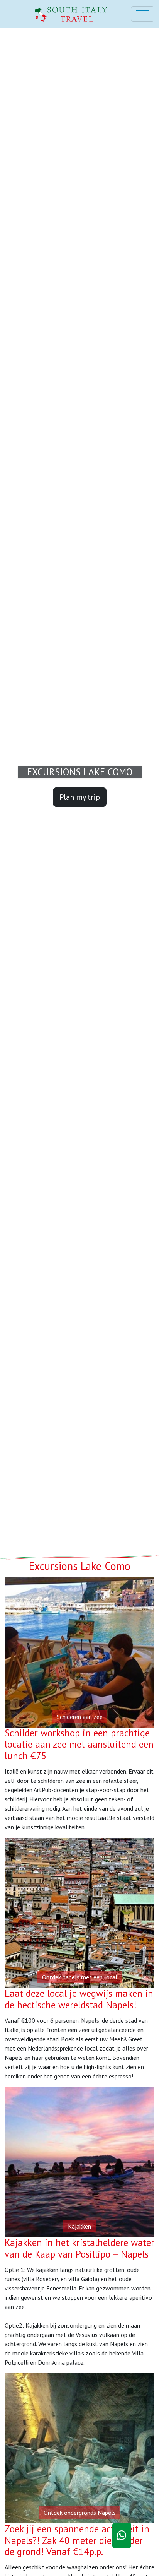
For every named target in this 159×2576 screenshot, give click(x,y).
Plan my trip (80, 797)
